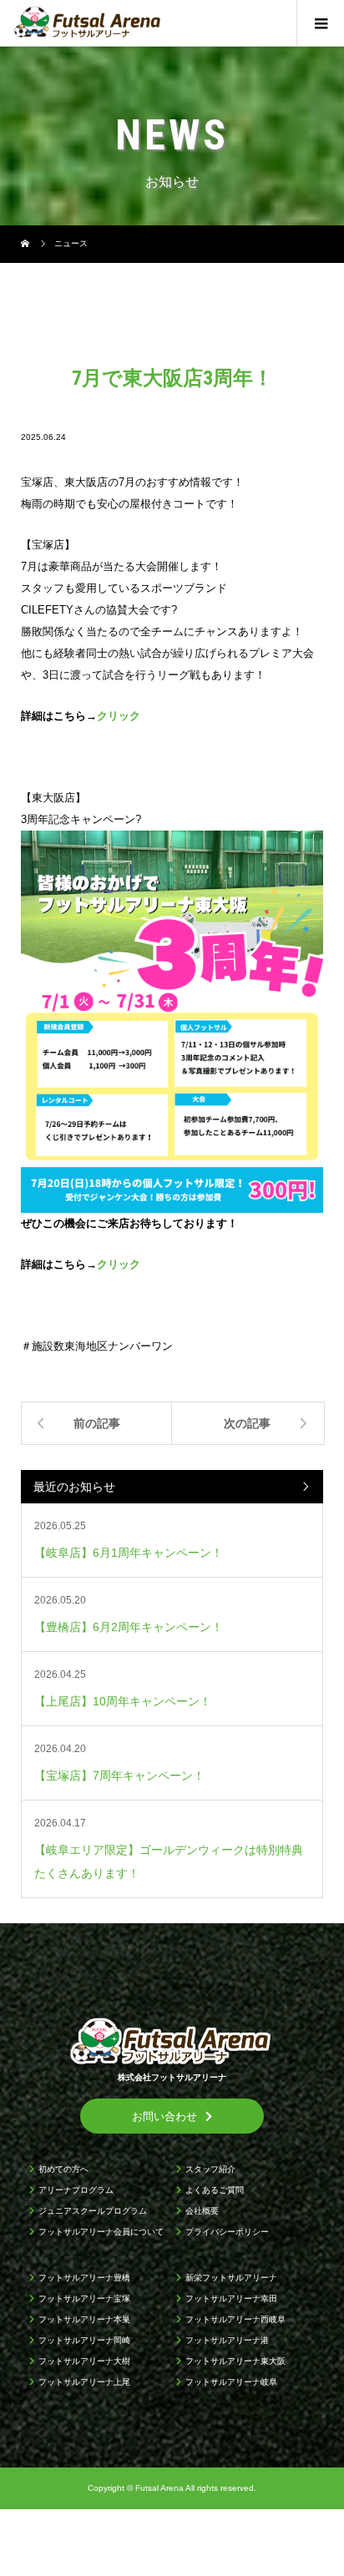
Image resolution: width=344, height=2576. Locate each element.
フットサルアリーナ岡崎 (84, 2340)
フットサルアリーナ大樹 (84, 2361)
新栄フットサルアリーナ (231, 2278)
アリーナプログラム (76, 2190)
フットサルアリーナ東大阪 (235, 2361)
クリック (119, 716)
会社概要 (202, 2211)
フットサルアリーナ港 (227, 2340)
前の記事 (97, 1423)
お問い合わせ (164, 2116)
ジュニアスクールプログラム (93, 2211)
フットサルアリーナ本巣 (84, 2319)
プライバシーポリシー (227, 2232)
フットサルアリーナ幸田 (231, 2298)
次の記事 (247, 1423)
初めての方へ (63, 2169)
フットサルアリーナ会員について (101, 2232)
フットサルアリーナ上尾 (84, 2382)
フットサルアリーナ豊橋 (84, 2278)
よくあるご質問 (215, 2190)
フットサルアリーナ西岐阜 (235, 2319)
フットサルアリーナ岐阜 (231, 2382)
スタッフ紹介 (210, 2169)
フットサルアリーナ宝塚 (84, 2298)
